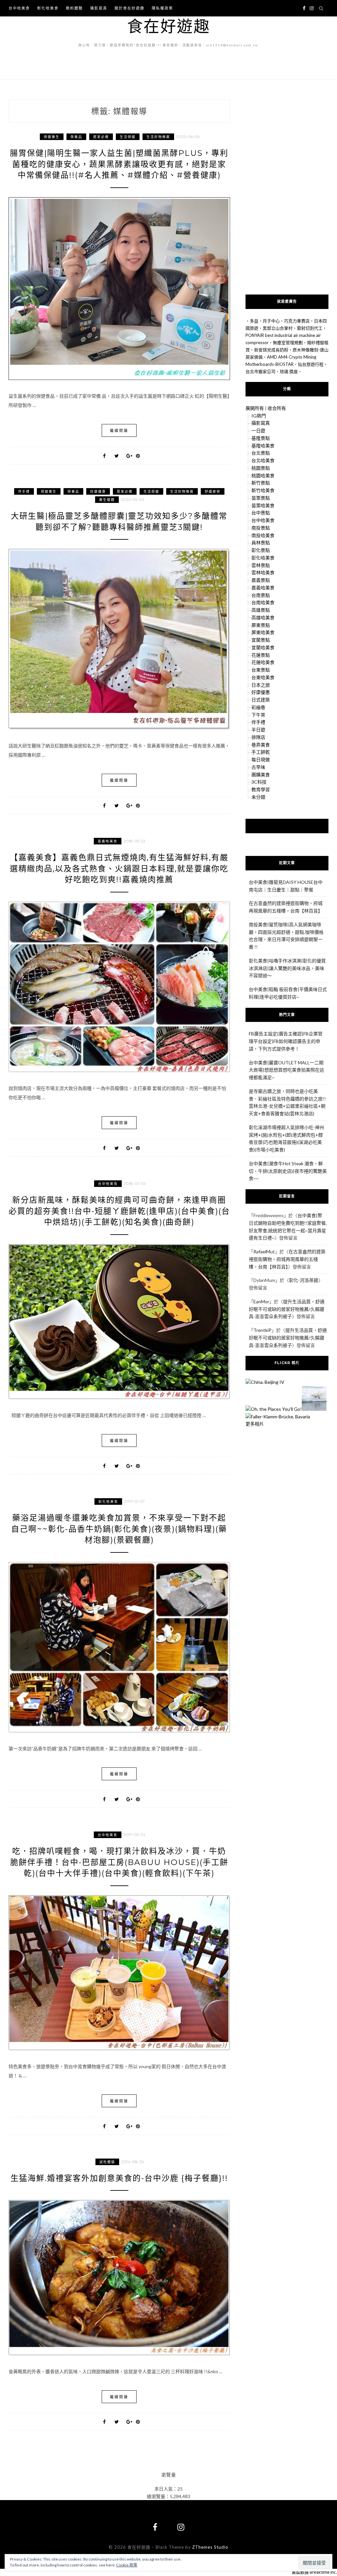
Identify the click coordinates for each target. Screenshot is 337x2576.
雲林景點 (261, 565)
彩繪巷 (258, 707)
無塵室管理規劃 (288, 343)
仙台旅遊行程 (311, 364)
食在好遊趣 (169, 26)
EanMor (261, 1301)
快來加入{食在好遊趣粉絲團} (287, 826)
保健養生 (52, 137)
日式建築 (261, 700)
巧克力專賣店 (297, 321)
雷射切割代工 (310, 328)
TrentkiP (262, 1330)
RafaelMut (264, 1252)
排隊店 (258, 737)
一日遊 (258, 430)
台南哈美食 (263, 602)
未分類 (258, 797)
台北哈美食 (263, 460)
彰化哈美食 (48, 8)
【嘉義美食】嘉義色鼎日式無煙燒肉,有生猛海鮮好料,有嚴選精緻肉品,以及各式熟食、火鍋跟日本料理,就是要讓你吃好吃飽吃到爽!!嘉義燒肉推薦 (119, 868)
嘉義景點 (261, 580)
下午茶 (258, 715)
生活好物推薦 (158, 137)
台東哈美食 (263, 677)
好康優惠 (98, 491)
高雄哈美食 (263, 617)
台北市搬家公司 (260, 371)
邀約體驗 (74, 8)
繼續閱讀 (119, 430)
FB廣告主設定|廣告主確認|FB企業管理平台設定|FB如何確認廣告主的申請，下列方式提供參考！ (286, 1041)
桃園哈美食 (263, 475)
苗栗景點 (261, 498)
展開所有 (255, 408)
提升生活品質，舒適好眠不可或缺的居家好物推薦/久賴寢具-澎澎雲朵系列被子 (287, 1309)
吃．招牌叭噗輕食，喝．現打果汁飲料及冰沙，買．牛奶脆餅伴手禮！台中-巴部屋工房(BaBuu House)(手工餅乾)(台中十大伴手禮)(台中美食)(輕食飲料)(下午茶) (119, 1862)
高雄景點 (261, 610)
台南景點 (261, 595)
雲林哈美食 (263, 572)
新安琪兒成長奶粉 (271, 350)
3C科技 (259, 782)
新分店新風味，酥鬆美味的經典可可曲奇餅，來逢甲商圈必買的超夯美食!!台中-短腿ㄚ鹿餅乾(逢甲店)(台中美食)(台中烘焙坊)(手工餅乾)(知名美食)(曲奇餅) (119, 1211)
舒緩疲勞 (213, 491)
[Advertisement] (287, 193)
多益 (254, 321)
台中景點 (261, 513)
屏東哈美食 (263, 632)
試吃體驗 (107, 2162)
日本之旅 (261, 685)
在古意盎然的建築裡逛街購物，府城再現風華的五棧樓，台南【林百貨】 (287, 1259)
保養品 (76, 137)
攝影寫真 (99, 8)
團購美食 (261, 775)
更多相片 (255, 1424)
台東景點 (261, 670)
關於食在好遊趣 (130, 8)
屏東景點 (261, 625)
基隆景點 (261, 438)
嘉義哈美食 (108, 841)
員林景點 (261, 543)
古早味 (258, 767)
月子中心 (271, 321)
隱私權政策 (162, 8)
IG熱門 (259, 416)
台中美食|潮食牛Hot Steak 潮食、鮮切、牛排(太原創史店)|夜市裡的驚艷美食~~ (288, 1171)
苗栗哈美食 (263, 505)
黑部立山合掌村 (278, 328)
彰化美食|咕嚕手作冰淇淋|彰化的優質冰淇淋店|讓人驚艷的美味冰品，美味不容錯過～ (287, 968)
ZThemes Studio (210, 2547)
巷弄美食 (261, 745)
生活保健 (128, 137)
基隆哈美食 (263, 446)
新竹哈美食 (263, 490)
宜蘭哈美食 (263, 647)
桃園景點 (261, 468)
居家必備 (101, 137)
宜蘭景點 (261, 640)
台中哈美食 (19, 8)
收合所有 (277, 408)
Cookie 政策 (127, 2565)
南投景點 (261, 528)
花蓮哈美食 (263, 662)
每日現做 (261, 759)
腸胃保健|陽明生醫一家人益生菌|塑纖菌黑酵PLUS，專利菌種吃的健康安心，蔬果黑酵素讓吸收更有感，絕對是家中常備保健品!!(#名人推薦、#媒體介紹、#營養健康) (119, 164)
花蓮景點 (261, 655)
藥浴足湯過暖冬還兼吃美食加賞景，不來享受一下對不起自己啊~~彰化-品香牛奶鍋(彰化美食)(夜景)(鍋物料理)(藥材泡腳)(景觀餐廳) (119, 1529)
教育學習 (261, 789)
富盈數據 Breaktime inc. (314, 2572)
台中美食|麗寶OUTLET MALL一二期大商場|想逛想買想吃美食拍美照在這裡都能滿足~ (286, 1070)
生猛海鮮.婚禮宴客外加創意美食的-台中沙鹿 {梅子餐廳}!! (119, 2178)
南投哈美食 (263, 535)
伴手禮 (24, 491)
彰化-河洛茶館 (304, 1280)
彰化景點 (261, 550)
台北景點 (261, 453)
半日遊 (258, 730)
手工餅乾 (261, 752)
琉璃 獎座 (289, 371)
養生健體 (107, 500)
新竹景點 (261, 483)
